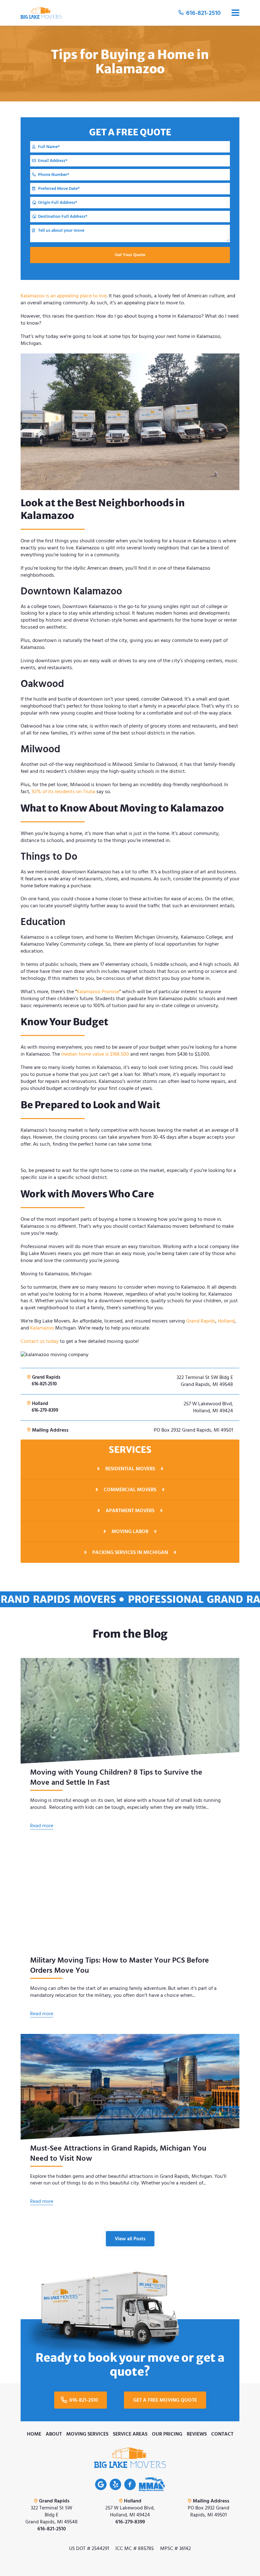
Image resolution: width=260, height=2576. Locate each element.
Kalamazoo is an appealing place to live (64, 296)
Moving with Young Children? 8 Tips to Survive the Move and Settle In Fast (116, 1777)
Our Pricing (167, 2434)
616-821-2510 (203, 13)
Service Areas (130, 2434)
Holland (226, 1321)
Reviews (197, 2434)
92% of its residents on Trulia (63, 792)
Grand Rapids (201, 1321)
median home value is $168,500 (95, 1054)
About (54, 2434)
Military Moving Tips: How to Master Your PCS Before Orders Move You (120, 1965)
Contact (222, 2434)
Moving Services (87, 2434)
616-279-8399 (45, 1410)
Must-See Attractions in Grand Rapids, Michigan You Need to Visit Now (118, 2153)
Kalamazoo (42, 1328)
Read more (42, 1826)
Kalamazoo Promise (98, 992)
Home (34, 2434)
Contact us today (40, 1341)
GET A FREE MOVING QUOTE (165, 2400)
